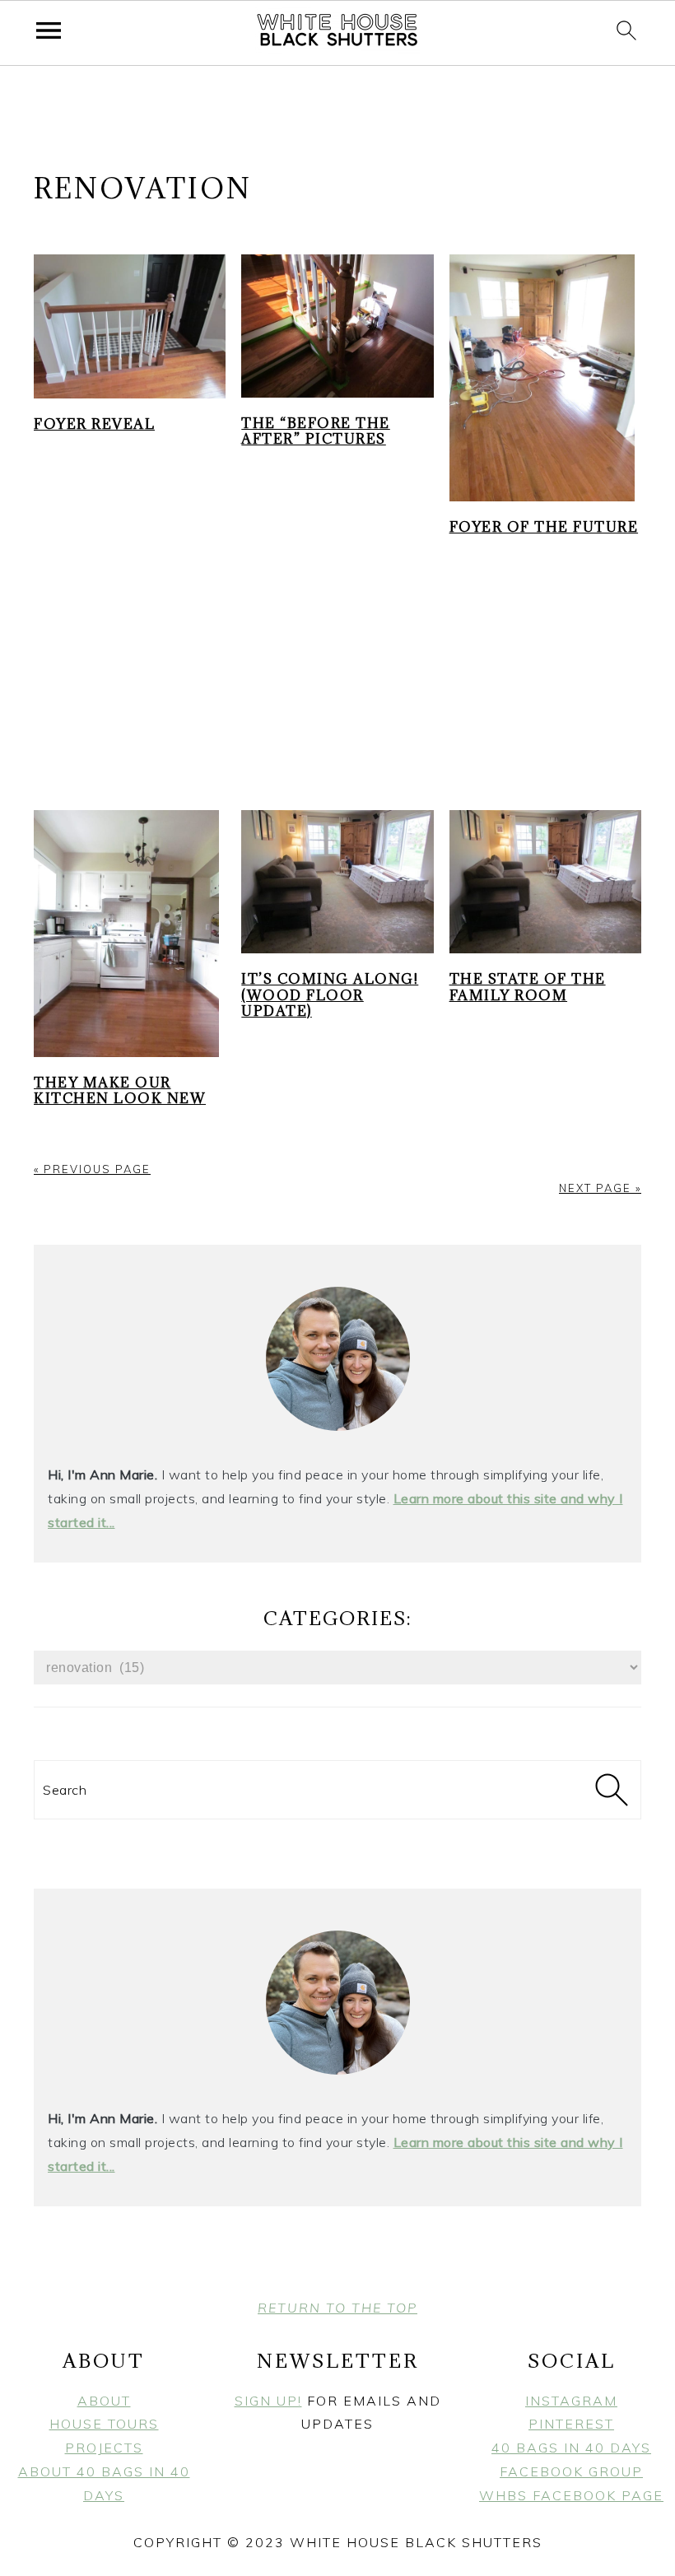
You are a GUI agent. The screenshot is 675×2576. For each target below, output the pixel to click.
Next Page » (600, 1188)
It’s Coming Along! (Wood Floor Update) (330, 995)
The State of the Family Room (528, 987)
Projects (104, 2448)
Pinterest (571, 2424)
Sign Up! (268, 2401)
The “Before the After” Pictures (316, 431)
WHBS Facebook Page (571, 2495)
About (104, 2401)
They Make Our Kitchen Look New (120, 1090)
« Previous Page (92, 1169)
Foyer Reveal (94, 424)
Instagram (571, 2401)
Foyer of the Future (544, 527)
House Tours (104, 2424)
